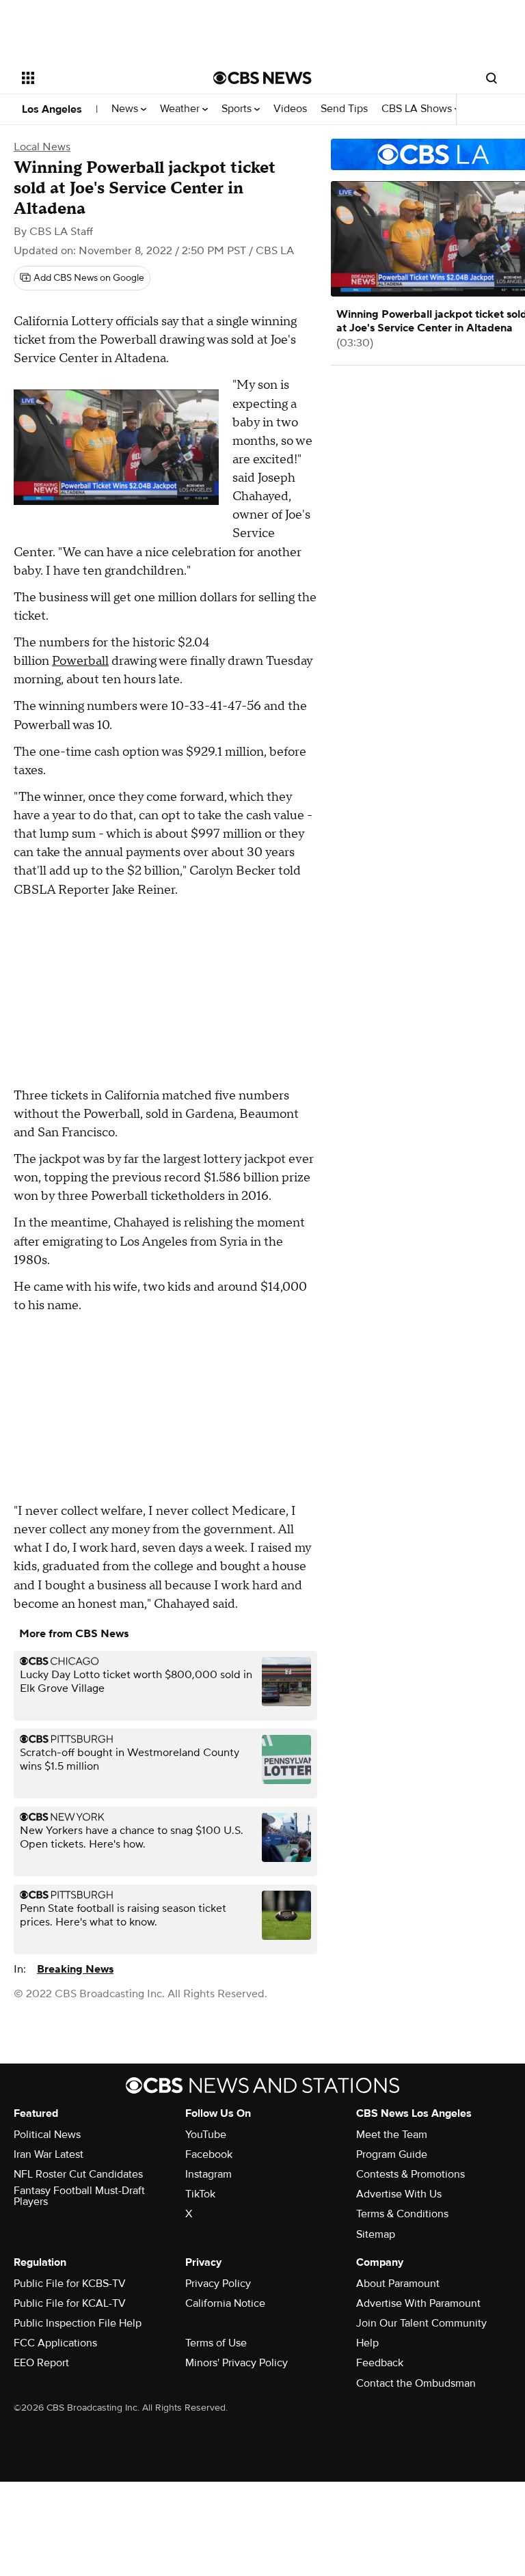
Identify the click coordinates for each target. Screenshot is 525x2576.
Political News (47, 2135)
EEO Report (41, 2363)
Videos (290, 109)
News (126, 109)
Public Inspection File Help (78, 2323)
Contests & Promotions (410, 2174)
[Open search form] (492, 78)
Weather (181, 109)
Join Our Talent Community (421, 2323)
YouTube (206, 2135)
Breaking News (75, 1969)
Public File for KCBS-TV (70, 2284)
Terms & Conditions (402, 2214)
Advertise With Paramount (418, 2303)
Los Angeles (52, 109)
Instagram (208, 2174)
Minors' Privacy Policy (237, 2363)
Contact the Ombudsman (416, 2383)
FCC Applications (55, 2343)
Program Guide (392, 2154)
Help (367, 2343)
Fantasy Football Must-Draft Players (79, 2196)
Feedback (380, 2363)
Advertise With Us (399, 2194)
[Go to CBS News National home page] (262, 78)
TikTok (200, 2194)
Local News (42, 147)
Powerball (80, 661)
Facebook (209, 2154)
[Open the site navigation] (102, 78)
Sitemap (376, 2234)
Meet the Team (392, 2135)
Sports (238, 109)
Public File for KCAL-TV (70, 2303)
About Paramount (398, 2284)
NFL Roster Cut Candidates (78, 2174)
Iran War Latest (49, 2154)
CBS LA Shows (418, 109)
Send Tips (344, 109)
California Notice (225, 2303)
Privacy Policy (218, 2284)
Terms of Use (216, 2343)
